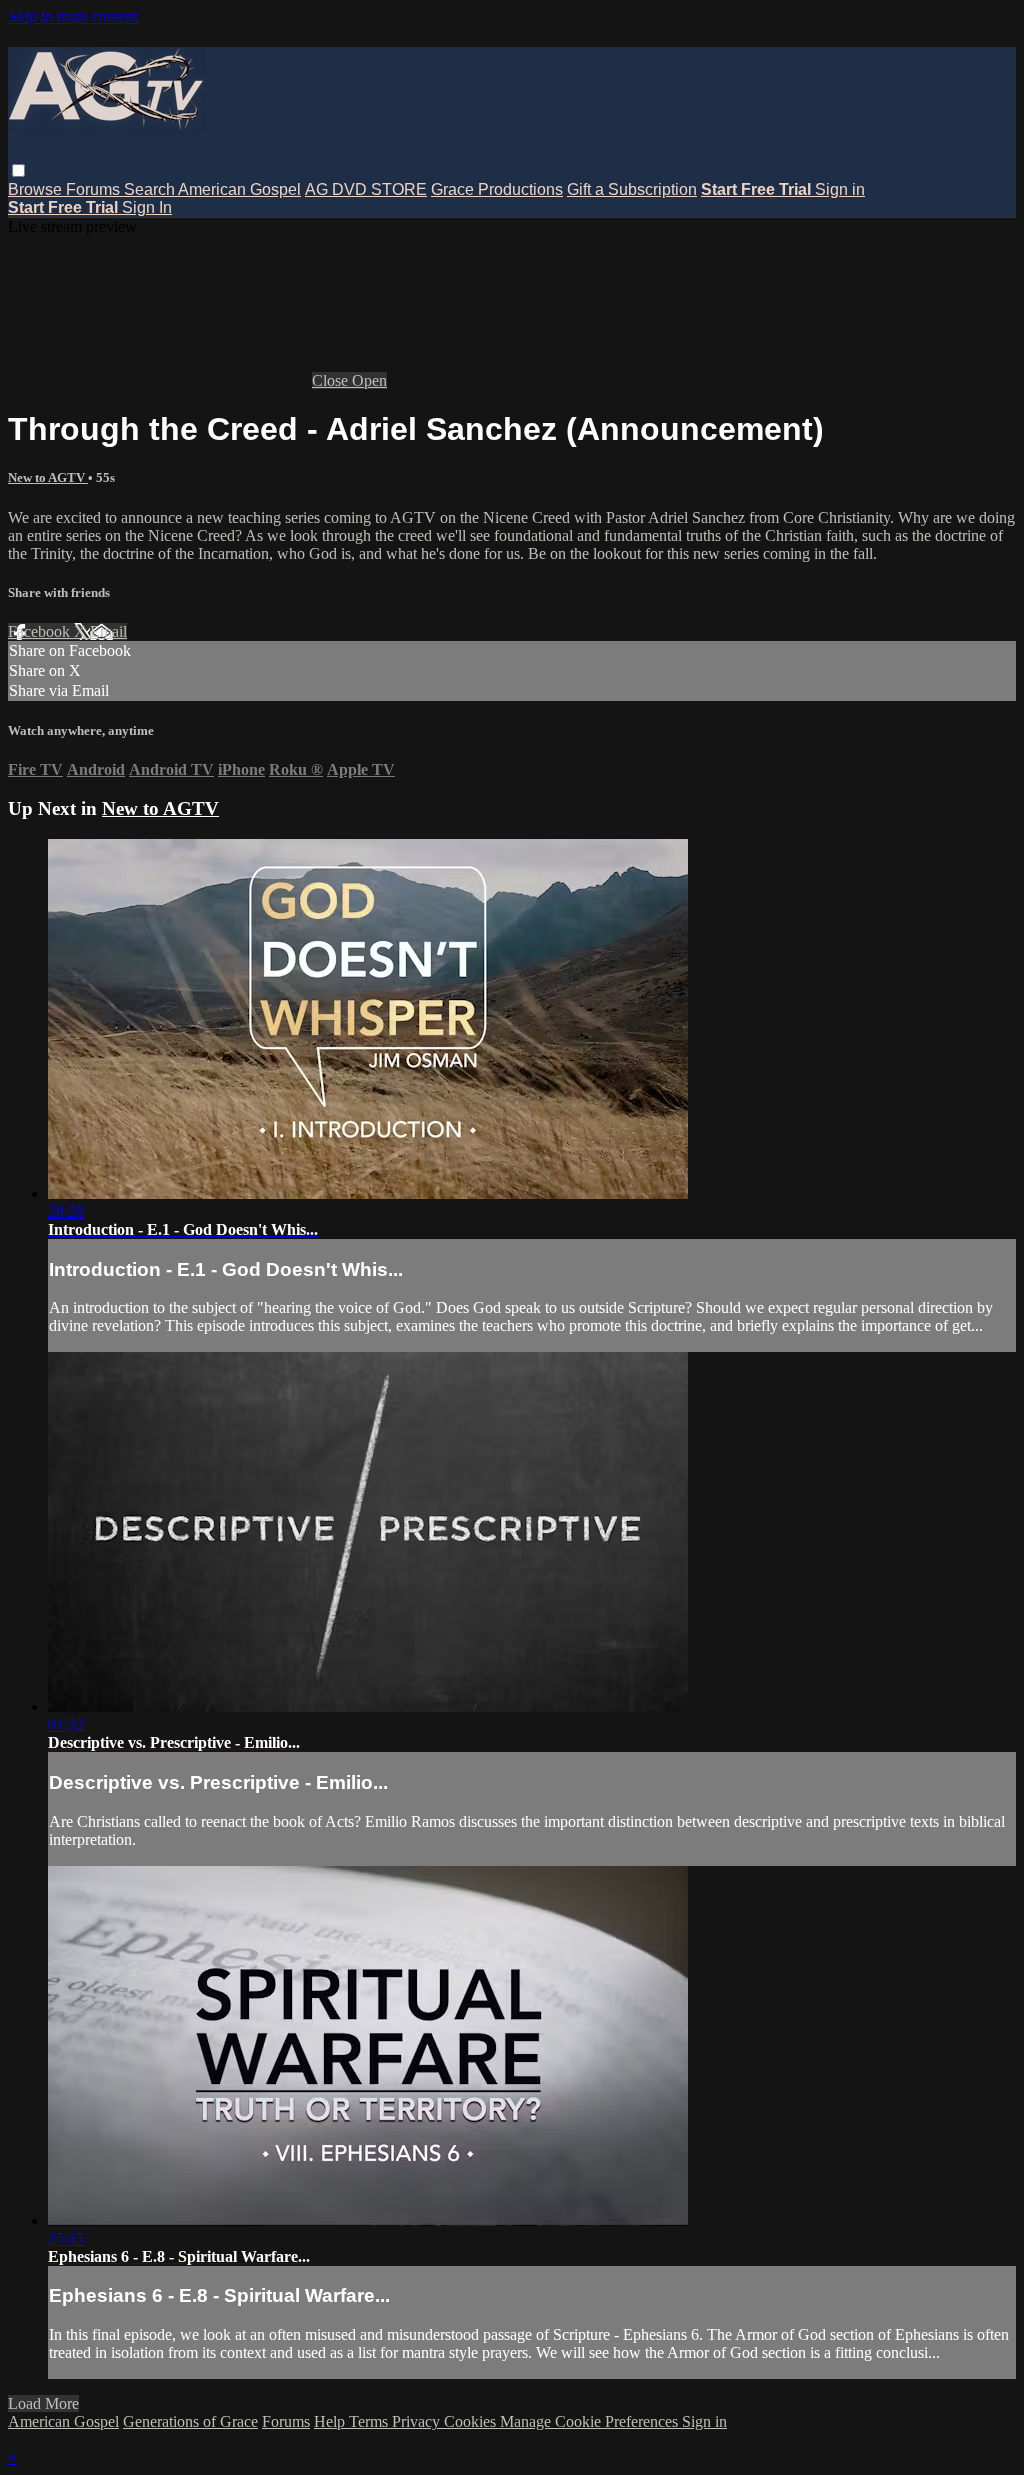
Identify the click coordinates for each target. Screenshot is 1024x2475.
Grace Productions (497, 189)
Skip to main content (73, 16)
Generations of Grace (190, 2421)
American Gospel (239, 189)
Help (331, 2421)
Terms (370, 2421)
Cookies (472, 2421)
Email (108, 631)
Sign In (147, 207)
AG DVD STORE (366, 189)
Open (369, 380)
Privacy (418, 2421)
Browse (37, 189)
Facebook (41, 631)
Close (332, 380)
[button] (18, 170)
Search (151, 189)
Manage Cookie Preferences (591, 2421)
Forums (95, 189)
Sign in (840, 189)
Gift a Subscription (632, 189)
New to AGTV (48, 477)
